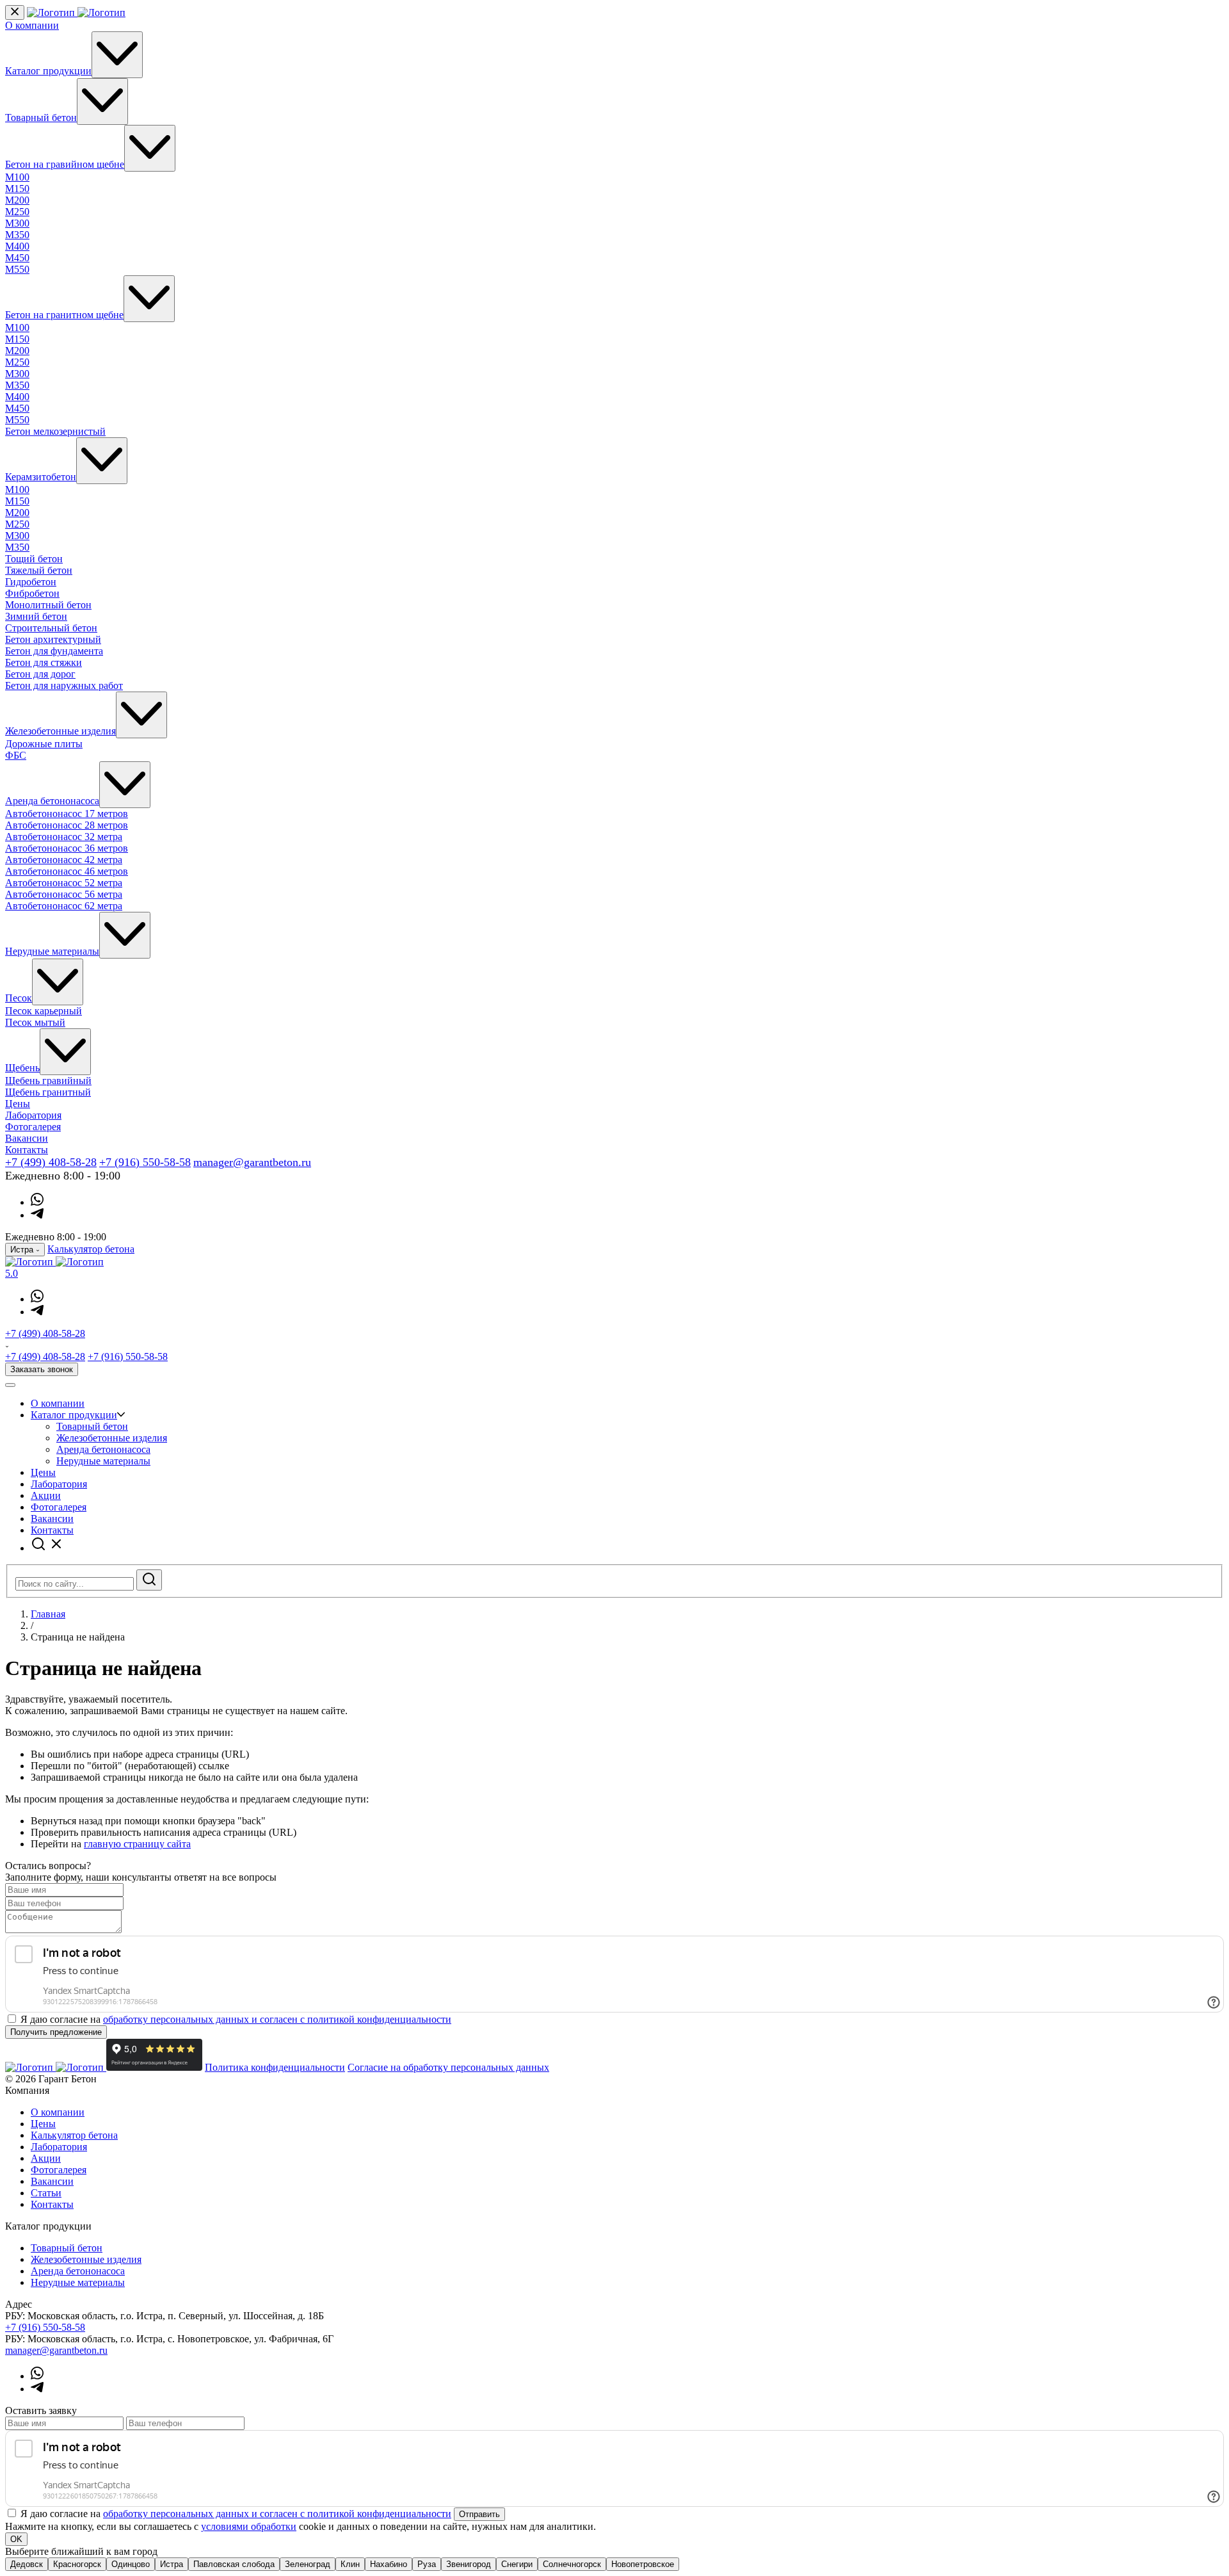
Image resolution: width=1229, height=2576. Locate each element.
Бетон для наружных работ (64, 685)
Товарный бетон (41, 117)
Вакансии (27, 1138)
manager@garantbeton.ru (252, 1162)
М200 (17, 200)
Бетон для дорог (40, 674)
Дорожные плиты (44, 744)
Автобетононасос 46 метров (67, 871)
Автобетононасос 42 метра (64, 860)
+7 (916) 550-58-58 (145, 1162)
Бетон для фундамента (54, 651)
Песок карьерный (44, 1011)
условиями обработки (249, 2526)
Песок (19, 998)
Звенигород (469, 2564)
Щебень (22, 1068)
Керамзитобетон (41, 477)
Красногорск (77, 2564)
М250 (17, 212)
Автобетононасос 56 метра (64, 894)
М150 (17, 189)
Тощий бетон (34, 559)
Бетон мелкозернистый (55, 431)
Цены (18, 1104)
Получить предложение (56, 2032)
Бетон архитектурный (53, 639)
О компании (32, 25)
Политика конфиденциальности (275, 2067)
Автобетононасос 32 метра (64, 837)
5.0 (12, 1273)
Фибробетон (32, 593)
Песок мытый (35, 1022)
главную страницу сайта (137, 1844)
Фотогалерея (33, 1127)
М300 (17, 223)
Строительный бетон (51, 628)
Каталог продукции (48, 71)
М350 (17, 235)
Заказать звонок (42, 1369)
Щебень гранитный (48, 1092)
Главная (48, 1614)
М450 (17, 258)
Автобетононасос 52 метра (64, 883)
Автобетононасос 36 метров (67, 848)
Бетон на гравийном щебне (65, 164)
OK (16, 2539)
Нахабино (389, 2564)
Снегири (517, 2564)
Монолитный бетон (48, 605)
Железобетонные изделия (60, 731)
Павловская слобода (234, 2564)
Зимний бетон (36, 616)
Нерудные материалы (52, 951)
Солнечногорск (572, 2564)
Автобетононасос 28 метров (67, 825)
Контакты (27, 1150)
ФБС (16, 755)
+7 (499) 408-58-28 (51, 1162)
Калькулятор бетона (91, 1249)
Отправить (479, 2514)
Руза (427, 2564)
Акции (46, 1495)
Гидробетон (31, 582)
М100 (17, 177)
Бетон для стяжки (44, 662)
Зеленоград (308, 2564)
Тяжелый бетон (39, 570)
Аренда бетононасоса (52, 801)
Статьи (46, 2193)
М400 (17, 246)
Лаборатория (33, 1115)
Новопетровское (643, 2564)
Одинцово (131, 2564)
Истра (172, 2564)
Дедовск (27, 2564)
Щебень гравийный (48, 1081)
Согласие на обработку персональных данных (448, 2067)
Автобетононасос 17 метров (67, 814)
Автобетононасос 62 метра (64, 906)
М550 (17, 269)
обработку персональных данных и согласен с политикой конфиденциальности (277, 2019)
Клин (350, 2564)
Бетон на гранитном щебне (64, 315)
